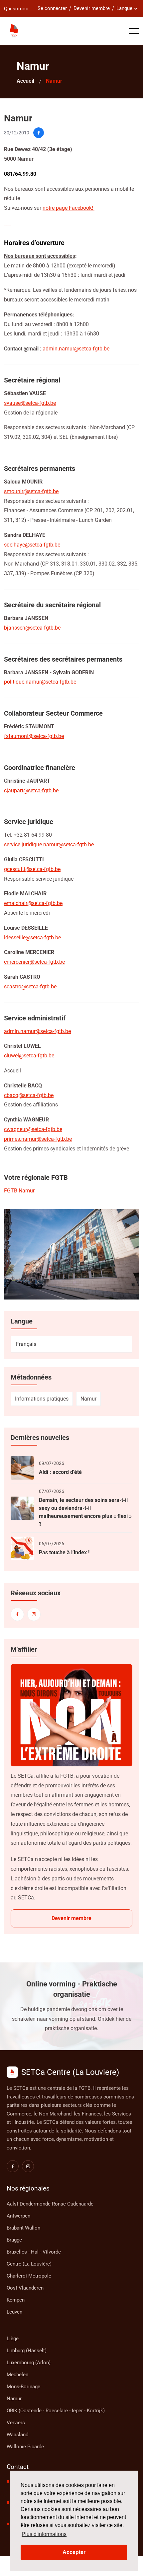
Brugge (14, 2240)
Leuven (14, 2312)
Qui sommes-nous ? (26, 9)
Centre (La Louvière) (29, 2264)
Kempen (16, 2300)
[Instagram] (34, 1614)
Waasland (17, 2435)
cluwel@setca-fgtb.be (29, 1056)
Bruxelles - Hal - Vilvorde (34, 2252)
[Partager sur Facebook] (39, 133)
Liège (13, 2339)
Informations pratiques (42, 1399)
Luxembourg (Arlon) (29, 2363)
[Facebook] (17, 1614)
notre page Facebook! (69, 208)
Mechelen (17, 2375)
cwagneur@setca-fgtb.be (33, 1129)
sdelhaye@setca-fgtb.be (32, 545)
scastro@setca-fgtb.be (30, 987)
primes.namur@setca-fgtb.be (38, 1139)
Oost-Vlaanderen (25, 2288)
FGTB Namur (19, 1191)
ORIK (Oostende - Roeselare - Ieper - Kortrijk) (56, 2411)
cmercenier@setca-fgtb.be (34, 962)
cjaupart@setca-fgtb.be (31, 790)
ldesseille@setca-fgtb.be (32, 938)
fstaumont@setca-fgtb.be (34, 736)
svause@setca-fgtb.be (30, 403)
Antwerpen (18, 2216)
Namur (88, 1399)
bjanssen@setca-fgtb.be (32, 628)
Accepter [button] (74, 2552)
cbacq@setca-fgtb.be (29, 1095)
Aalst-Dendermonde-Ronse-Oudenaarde (50, 2204)
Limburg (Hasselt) (27, 2351)
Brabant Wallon (23, 2228)
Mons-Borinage (23, 2387)
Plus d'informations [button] (44, 2534)
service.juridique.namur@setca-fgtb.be (49, 844)
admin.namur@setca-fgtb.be (76, 349)
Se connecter (52, 8)
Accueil (25, 81)
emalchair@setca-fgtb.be (33, 903)
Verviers (16, 2423)
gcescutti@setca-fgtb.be (32, 869)
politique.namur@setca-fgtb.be (40, 682)
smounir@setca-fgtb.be (31, 491)
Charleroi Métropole (29, 2276)
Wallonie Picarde (25, 2447)
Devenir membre (92, 8)
